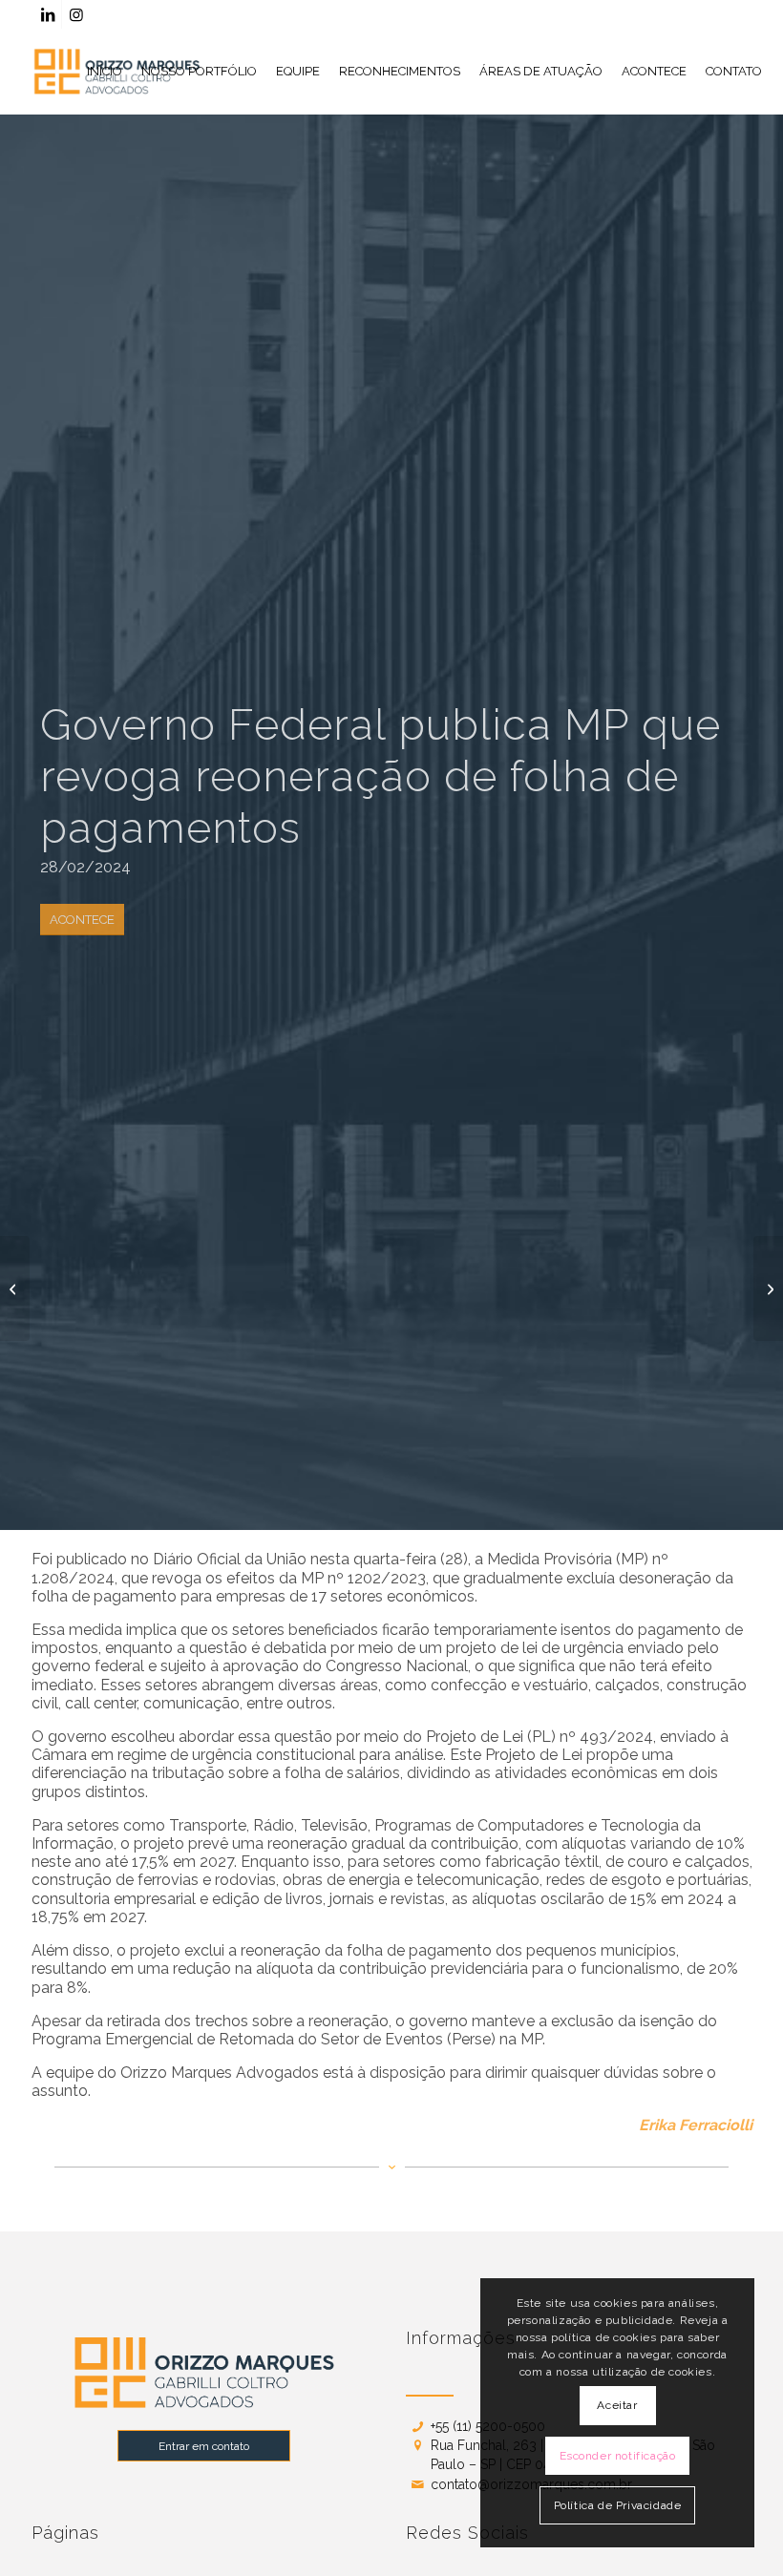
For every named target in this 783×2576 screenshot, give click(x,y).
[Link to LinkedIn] (47, 14)
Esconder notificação (618, 2456)
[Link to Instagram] (76, 14)
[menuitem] (105, 72)
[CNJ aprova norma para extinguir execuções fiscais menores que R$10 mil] (15, 1288)
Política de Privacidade (618, 2505)
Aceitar (617, 2405)
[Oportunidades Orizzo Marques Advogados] (768, 1288)
